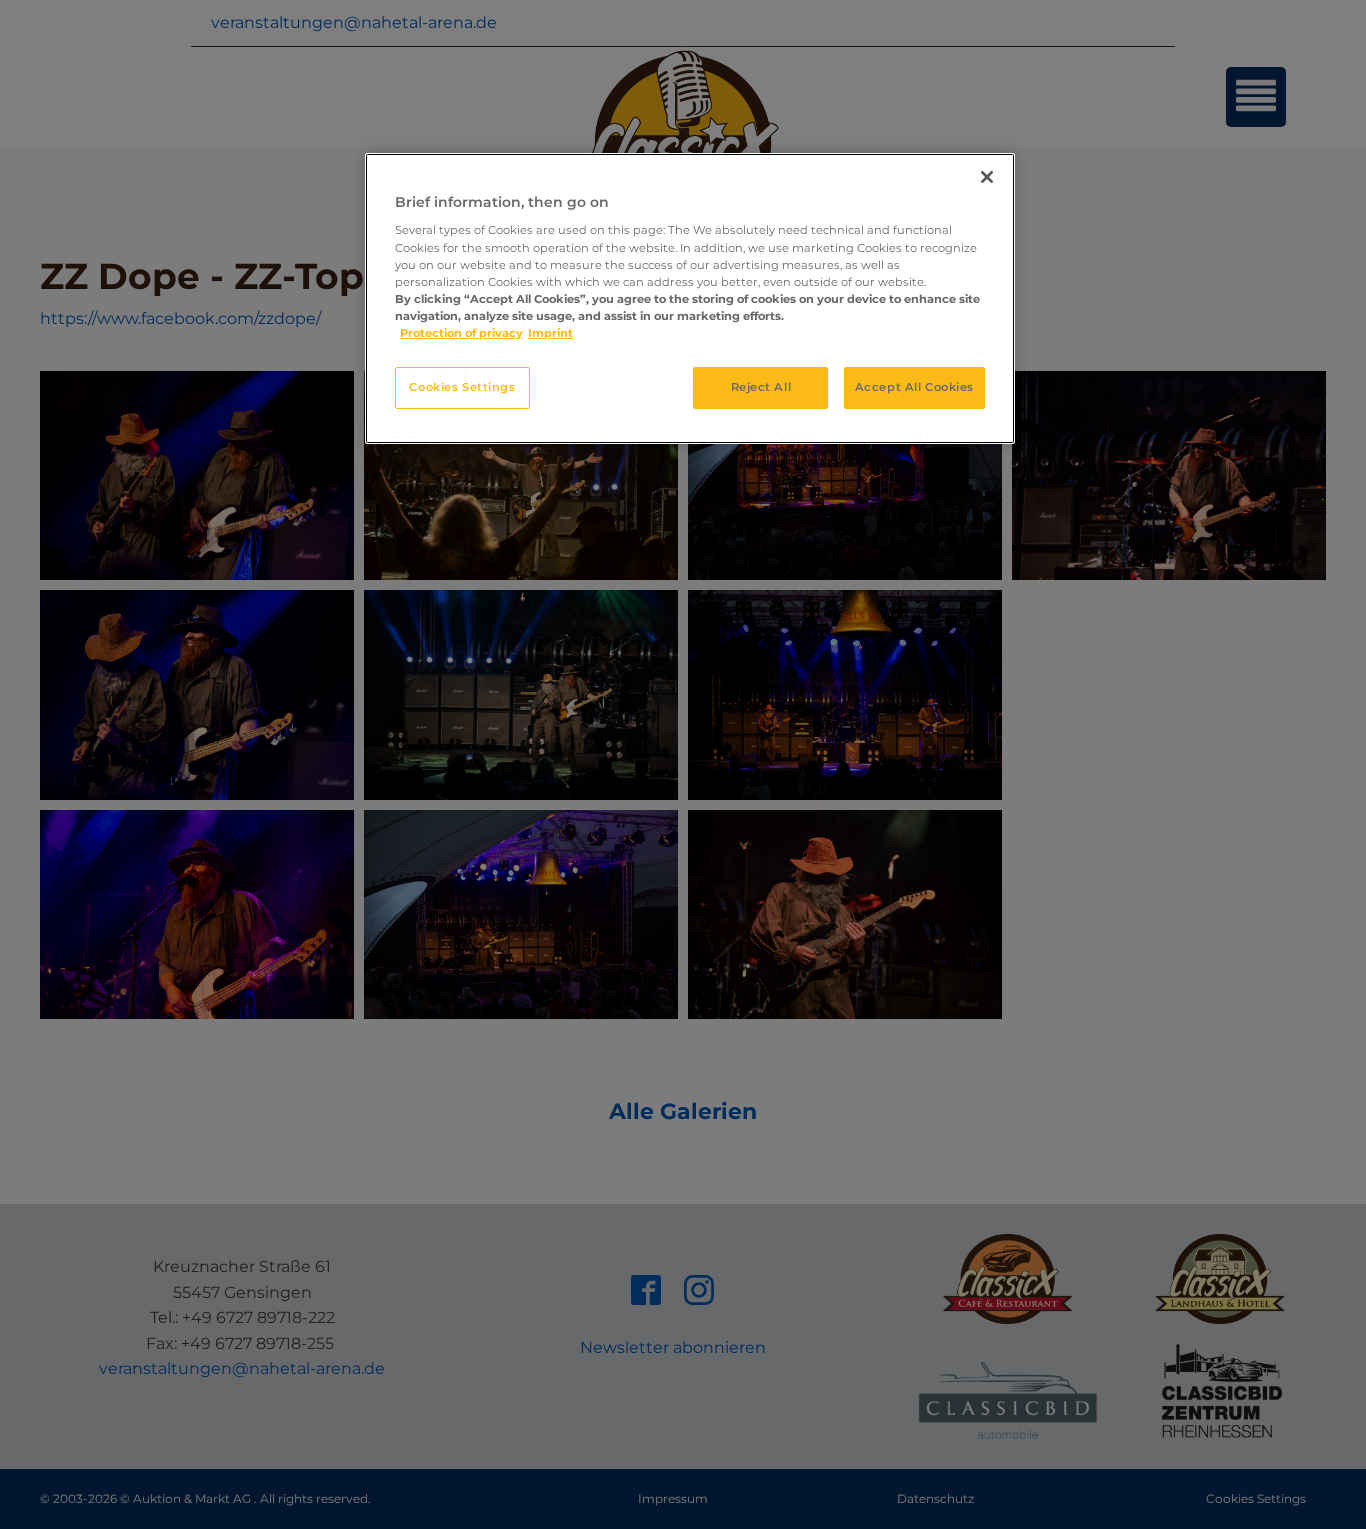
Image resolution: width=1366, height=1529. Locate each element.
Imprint (550, 333)
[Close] (987, 177)
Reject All (761, 387)
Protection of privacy (461, 333)
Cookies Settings (462, 387)
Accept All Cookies (914, 387)
